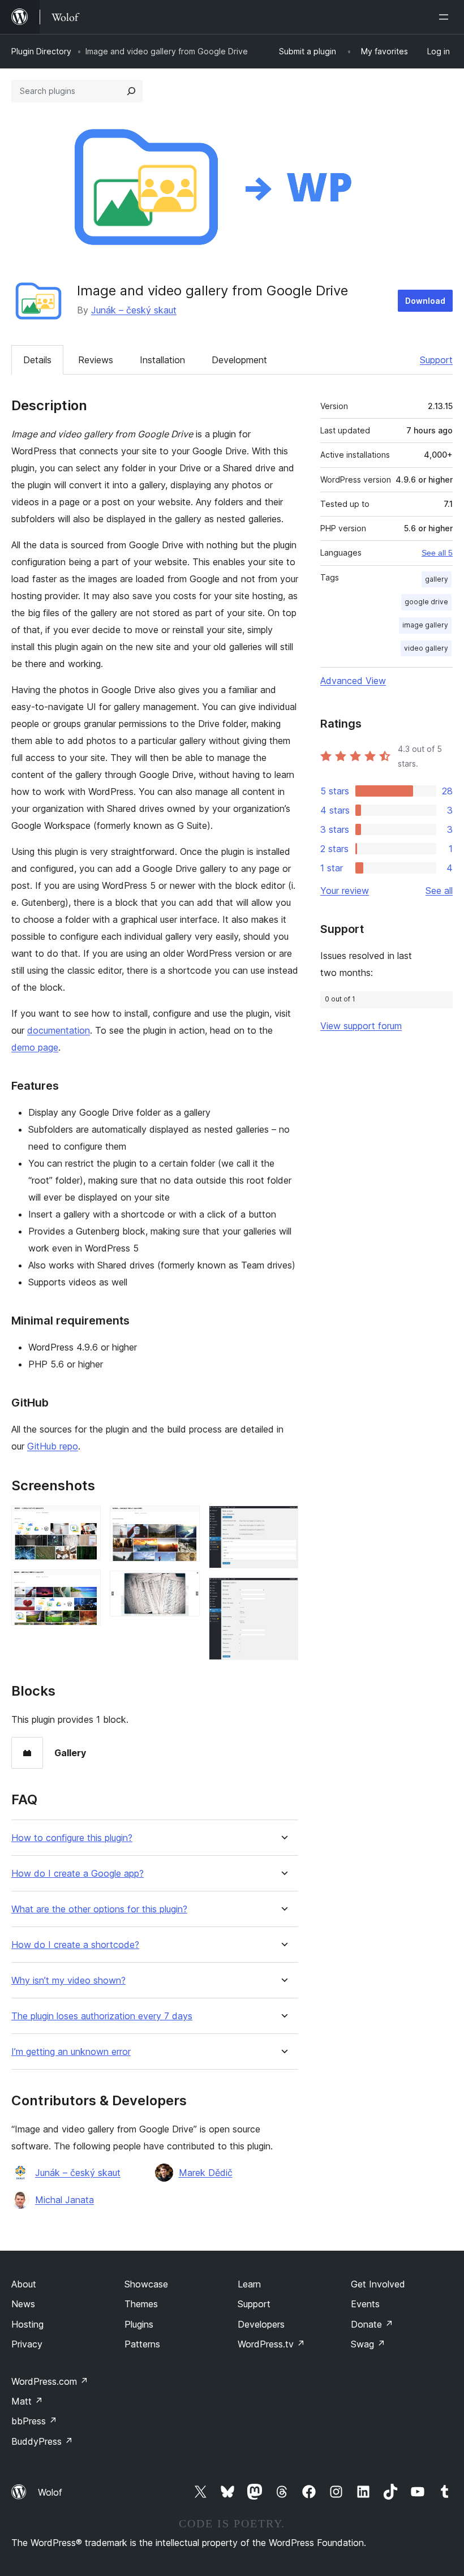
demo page (35, 1047)
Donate (372, 2324)
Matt (27, 2401)
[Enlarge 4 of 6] (184, 1586)
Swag (368, 2344)
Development (239, 360)
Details (37, 360)
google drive (426, 602)
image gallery (425, 625)
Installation (162, 360)
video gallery (426, 648)
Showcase (146, 2284)
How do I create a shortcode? (75, 1945)
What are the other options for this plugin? (99, 1909)
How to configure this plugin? (72, 1838)
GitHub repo (53, 1446)
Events (365, 2304)
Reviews (96, 360)
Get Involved (378, 2284)
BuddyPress (42, 2441)
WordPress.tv (271, 2344)
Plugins (139, 2324)
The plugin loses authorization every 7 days (102, 2016)
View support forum (361, 1026)
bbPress (34, 2421)
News (23, 2304)
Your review (345, 891)
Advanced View (353, 681)
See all (439, 891)
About (24, 2284)
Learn (249, 2284)
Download (425, 301)
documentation (59, 1030)
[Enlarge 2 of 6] (85, 1585)
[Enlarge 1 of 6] (85, 1521)
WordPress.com (50, 2381)
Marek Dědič (206, 2173)
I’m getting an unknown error (71, 2052)
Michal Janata (65, 2200)
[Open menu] (446, 17)
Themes (141, 2304)
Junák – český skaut (134, 310)
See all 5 (437, 553)
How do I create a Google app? (78, 1874)
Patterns (142, 2344)
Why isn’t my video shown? (68, 1981)
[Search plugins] (131, 91)
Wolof (50, 2492)
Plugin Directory (41, 51)
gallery (437, 579)
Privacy (27, 2344)
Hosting (27, 2324)
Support (436, 360)
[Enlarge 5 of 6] (283, 1521)
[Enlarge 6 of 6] (283, 1593)
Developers (261, 2324)
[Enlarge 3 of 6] (184, 1521)
